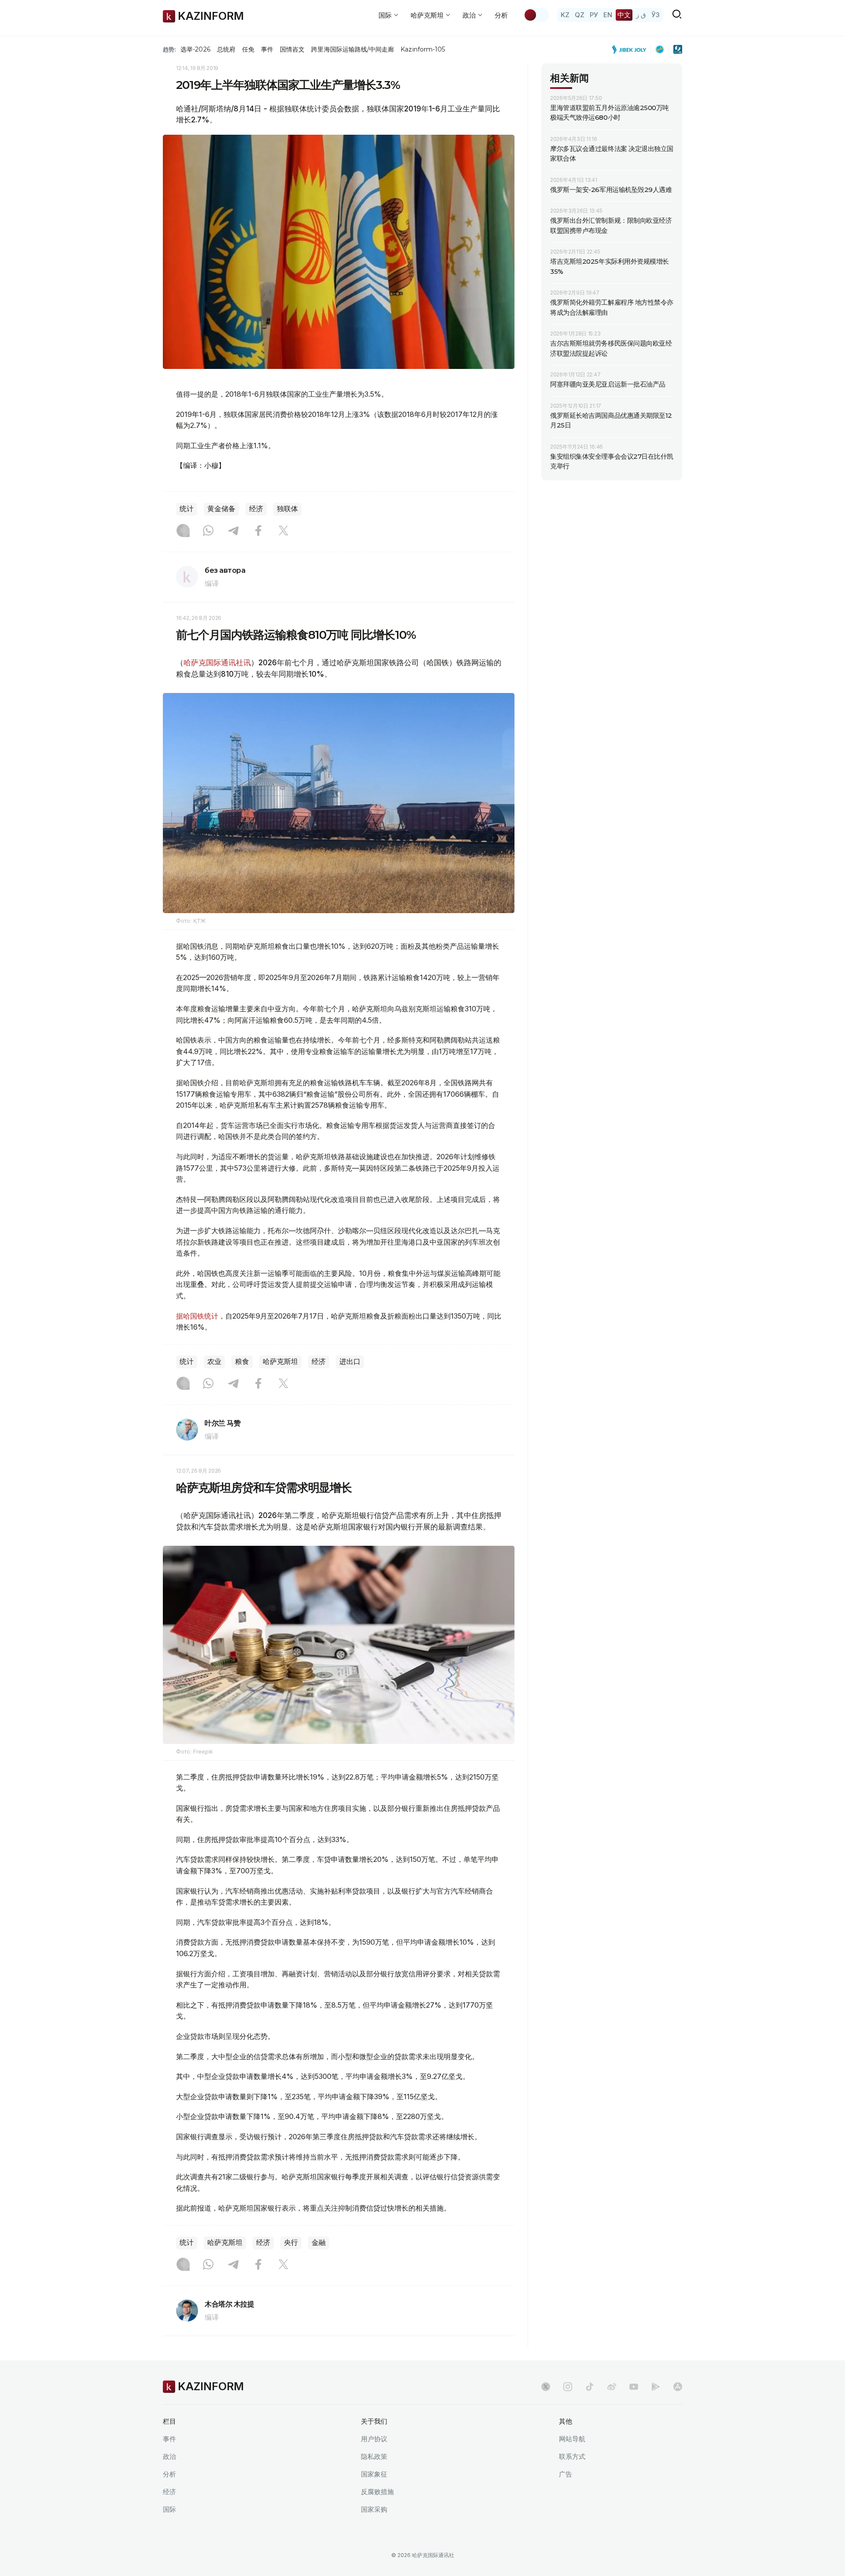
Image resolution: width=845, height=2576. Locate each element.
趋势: (169, 49)
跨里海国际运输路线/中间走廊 (353, 49)
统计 (187, 509)
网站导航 (572, 2439)
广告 (566, 2474)
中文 (624, 15)
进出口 (350, 1362)
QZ (580, 15)
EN (608, 15)
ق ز (641, 15)
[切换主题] (536, 15)
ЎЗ (656, 15)
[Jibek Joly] (632, 49)
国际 (169, 2509)
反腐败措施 (377, 2492)
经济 (256, 509)
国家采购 (374, 2509)
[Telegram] (233, 531)
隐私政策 (374, 2456)
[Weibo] (612, 2387)
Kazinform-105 (423, 49)
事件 (267, 49)
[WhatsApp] (208, 531)
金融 (319, 2242)
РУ (594, 15)
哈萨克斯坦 (280, 1362)
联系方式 (572, 2456)
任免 (248, 49)
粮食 (242, 1362)
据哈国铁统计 (197, 1316)
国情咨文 (292, 49)
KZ (565, 15)
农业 (214, 1362)
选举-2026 (195, 49)
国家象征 (374, 2474)
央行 (291, 2242)
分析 (501, 15)
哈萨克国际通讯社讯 (217, 663)
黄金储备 (221, 509)
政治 (169, 2456)
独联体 (287, 509)
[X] (283, 531)
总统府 (226, 49)
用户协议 (374, 2439)
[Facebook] (258, 531)
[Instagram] (183, 531)
